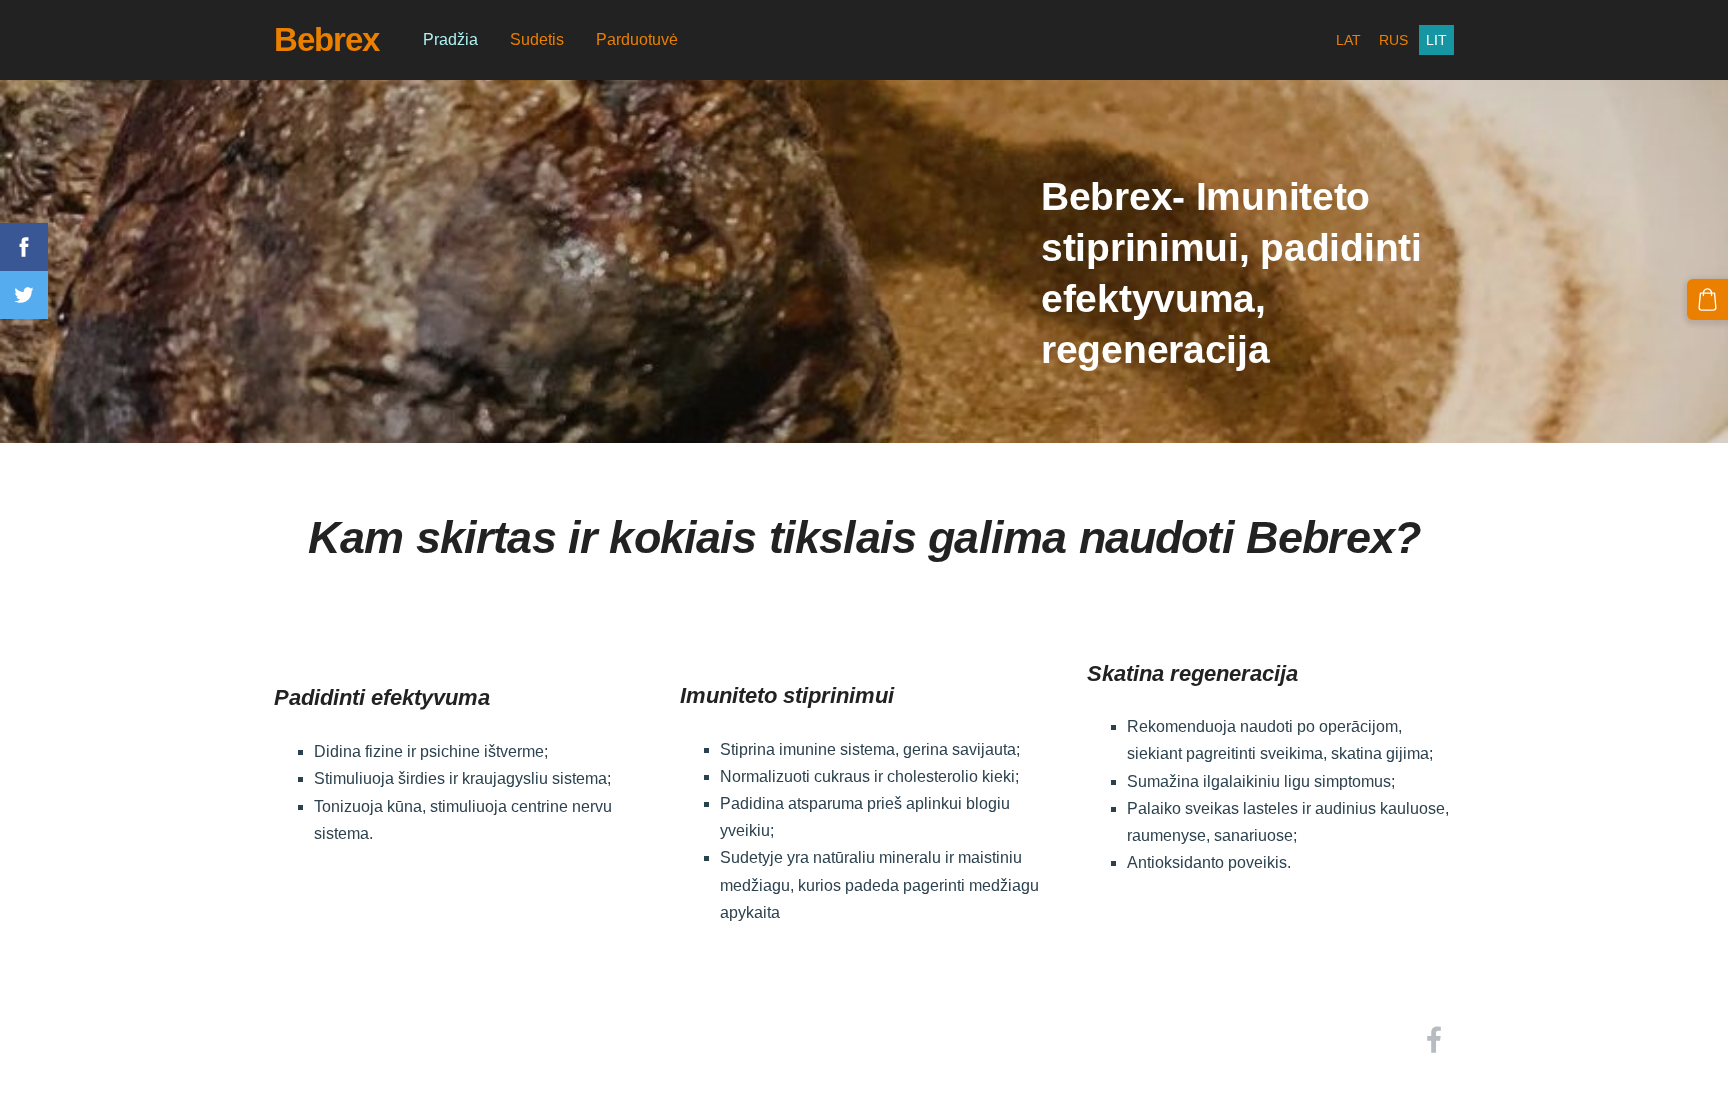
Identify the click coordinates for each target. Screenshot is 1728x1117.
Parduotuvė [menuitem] (637, 39)
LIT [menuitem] (1436, 40)
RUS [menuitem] (1393, 40)
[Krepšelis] (1707, 299)
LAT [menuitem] (1348, 40)
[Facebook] (1434, 1039)
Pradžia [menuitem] (450, 39)
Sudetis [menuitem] (537, 39)
